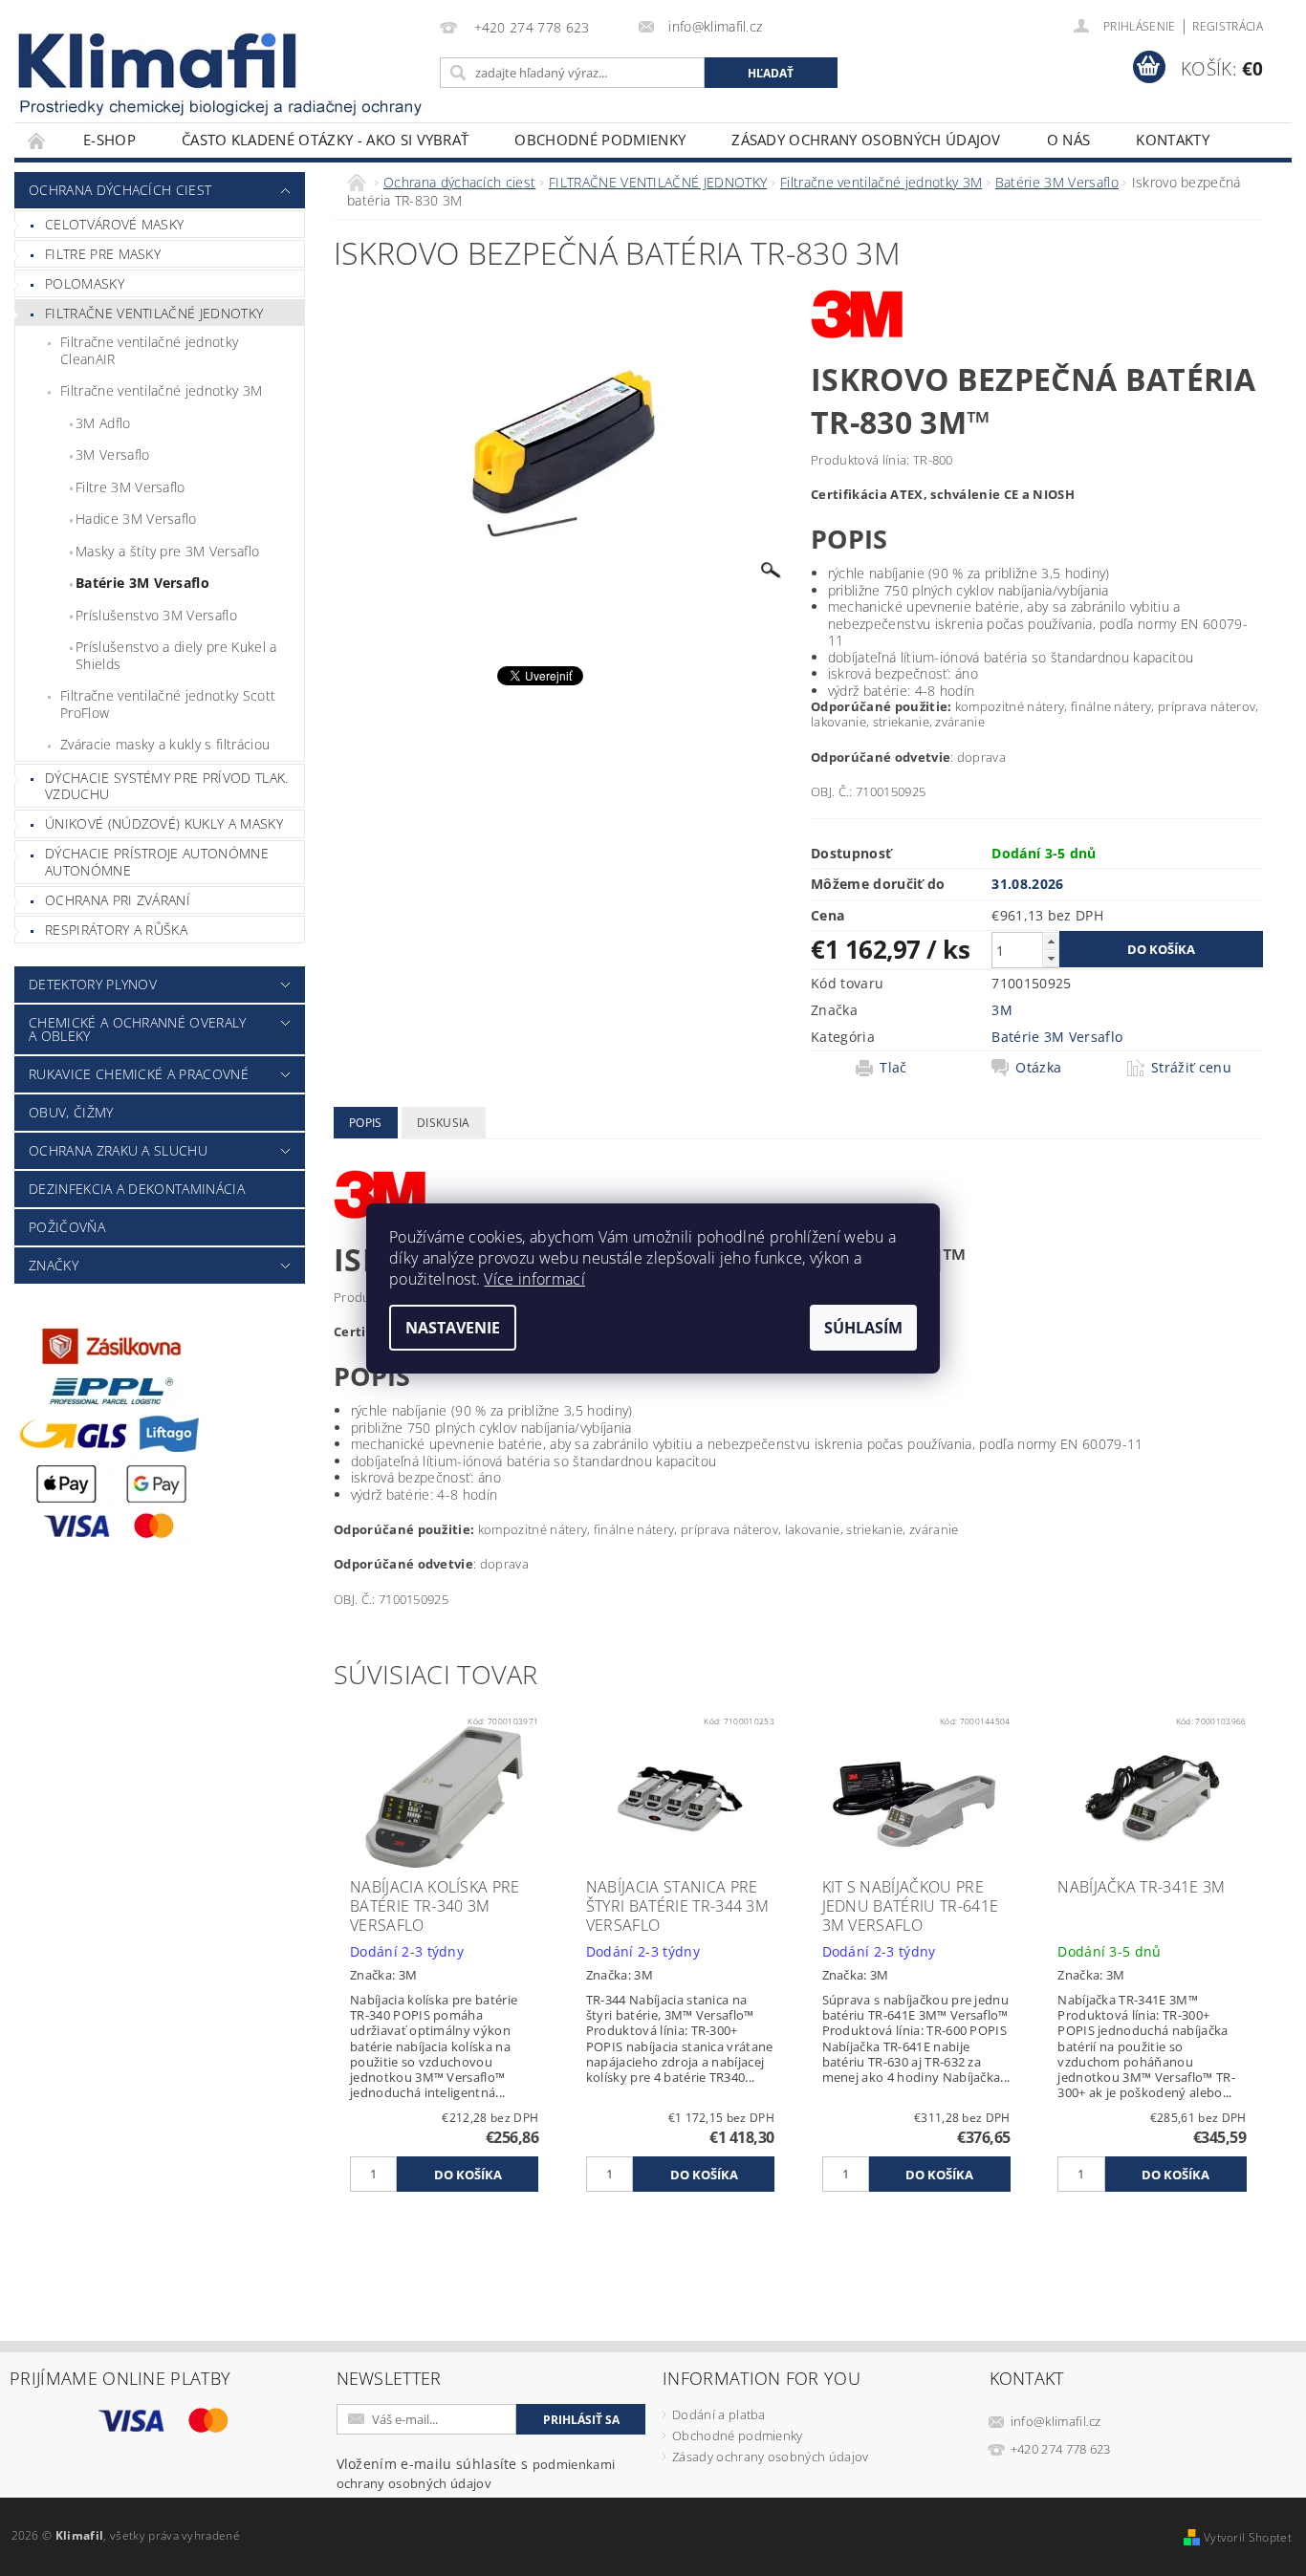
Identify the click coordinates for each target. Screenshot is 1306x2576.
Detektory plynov (93, 984)
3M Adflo (103, 423)
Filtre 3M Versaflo (131, 487)
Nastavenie (453, 1328)
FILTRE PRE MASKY (103, 254)
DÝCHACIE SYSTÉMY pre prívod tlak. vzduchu (167, 786)
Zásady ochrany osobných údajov (866, 140)
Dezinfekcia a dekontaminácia (137, 1189)
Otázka (1038, 1068)
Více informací (534, 1279)
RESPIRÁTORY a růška (116, 930)
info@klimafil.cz (1056, 2421)
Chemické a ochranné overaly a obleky (138, 1029)
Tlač (893, 1068)
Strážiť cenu (1191, 1068)
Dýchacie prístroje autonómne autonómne (157, 862)
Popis (366, 1123)
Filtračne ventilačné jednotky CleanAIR (149, 350)
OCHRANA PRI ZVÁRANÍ (118, 900)
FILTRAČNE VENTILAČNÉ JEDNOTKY (154, 313)
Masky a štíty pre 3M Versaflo (167, 551)
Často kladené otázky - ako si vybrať (326, 140)
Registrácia (1228, 26)
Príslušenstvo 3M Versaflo (156, 615)
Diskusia (444, 1123)
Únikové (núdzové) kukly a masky (164, 823)
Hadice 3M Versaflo (136, 519)
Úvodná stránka (37, 140)
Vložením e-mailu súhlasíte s (476, 2473)
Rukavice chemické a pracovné (139, 1074)
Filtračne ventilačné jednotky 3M (161, 390)
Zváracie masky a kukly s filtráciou (165, 744)
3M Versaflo (113, 455)
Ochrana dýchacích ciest (120, 190)
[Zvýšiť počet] (1051, 941)
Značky (54, 1265)
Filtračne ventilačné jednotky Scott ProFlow (168, 704)
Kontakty (1173, 140)
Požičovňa (67, 1227)
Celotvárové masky (114, 224)
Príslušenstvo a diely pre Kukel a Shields (176, 655)
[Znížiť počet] (1051, 958)
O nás (1069, 140)
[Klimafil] (159, 61)
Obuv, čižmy (71, 1112)
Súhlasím (863, 1328)
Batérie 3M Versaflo (142, 583)
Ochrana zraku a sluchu (118, 1150)
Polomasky (85, 283)
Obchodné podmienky (600, 140)
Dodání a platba (719, 2414)
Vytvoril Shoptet (1248, 2537)
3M (1002, 1010)
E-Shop (109, 140)
